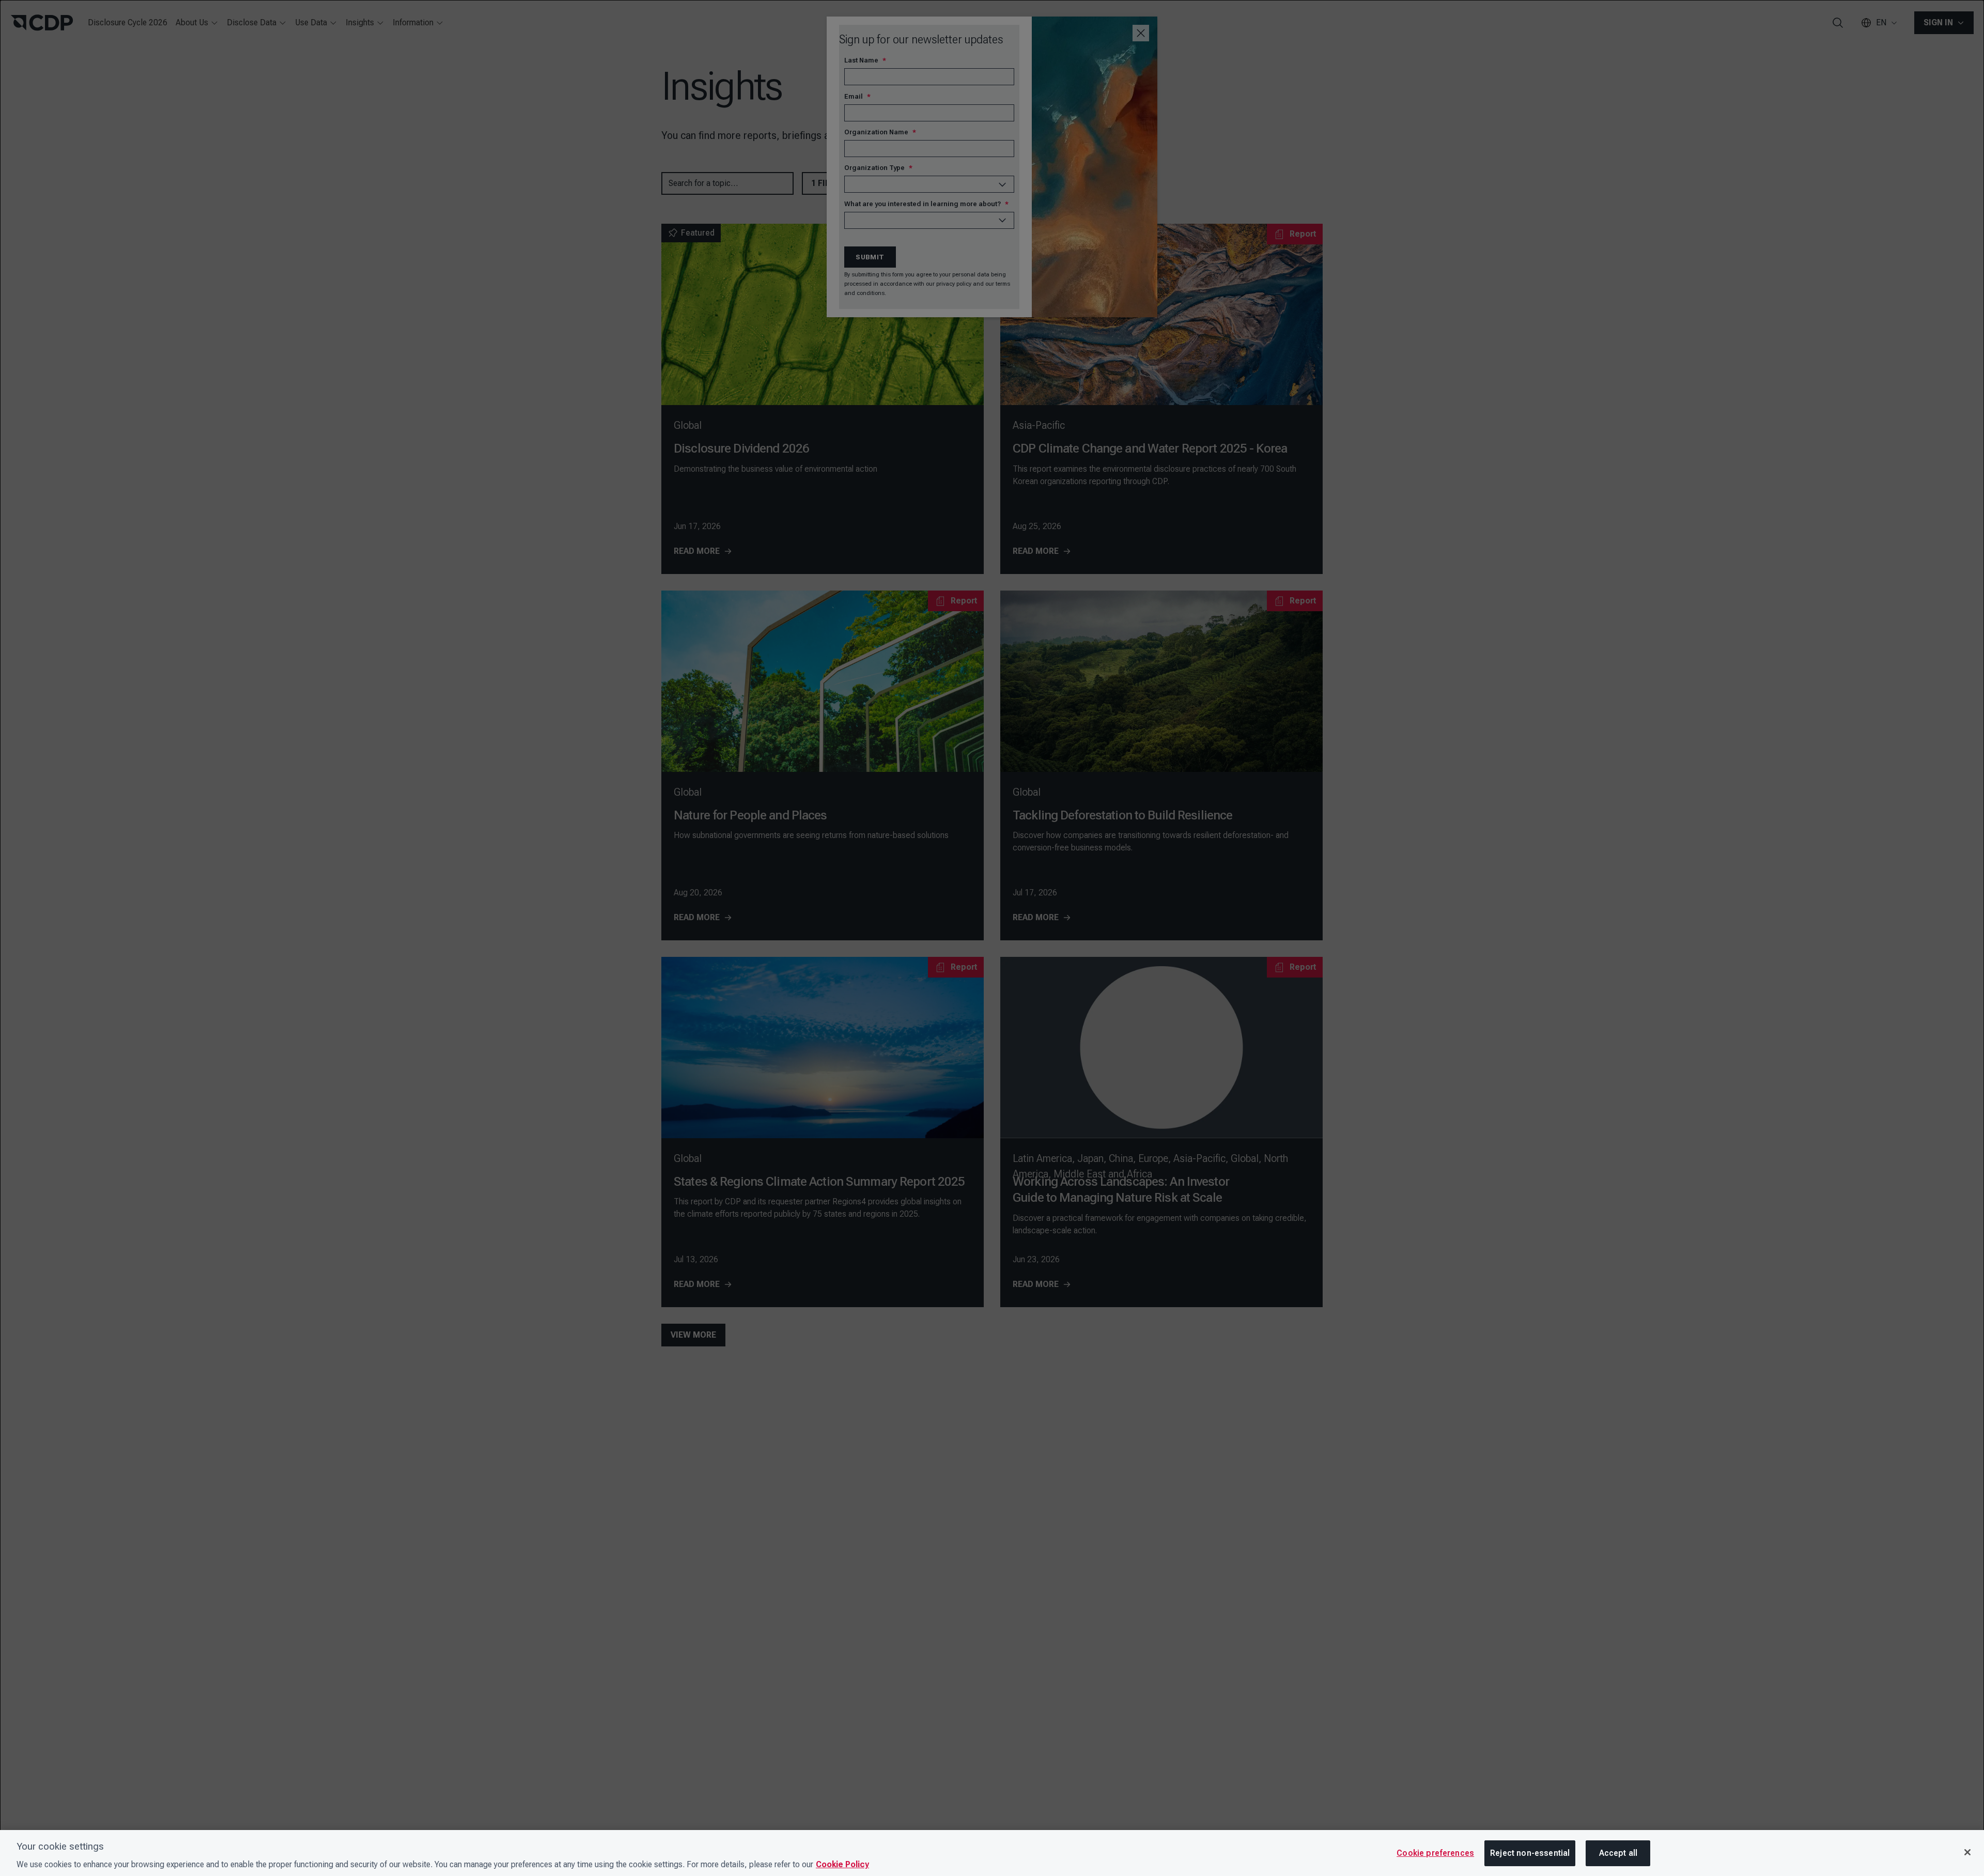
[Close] (1967, 1852)
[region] (992, 1853)
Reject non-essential (1530, 1853)
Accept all (1618, 1853)
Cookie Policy (842, 1864)
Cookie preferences (1435, 1853)
